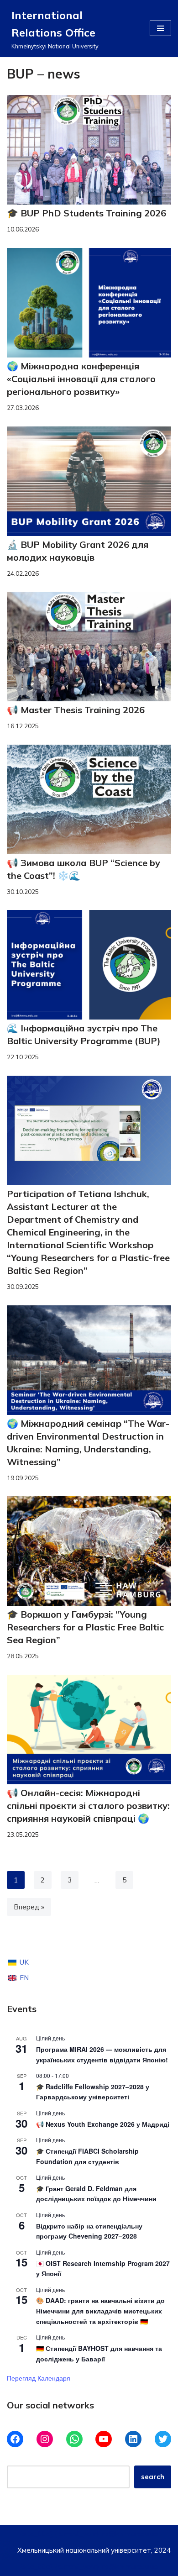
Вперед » (29, 1907)
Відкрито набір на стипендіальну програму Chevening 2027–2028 (89, 2231)
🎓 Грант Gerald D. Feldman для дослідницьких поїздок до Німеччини (96, 2194)
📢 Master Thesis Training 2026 (76, 710)
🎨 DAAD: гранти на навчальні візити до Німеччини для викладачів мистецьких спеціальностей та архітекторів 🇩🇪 (100, 2311)
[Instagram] (45, 2439)
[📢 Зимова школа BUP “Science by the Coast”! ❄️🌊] (89, 799)
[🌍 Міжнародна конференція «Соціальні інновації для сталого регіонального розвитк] (89, 303)
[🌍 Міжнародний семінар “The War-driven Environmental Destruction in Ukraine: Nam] (89, 1360)
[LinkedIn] (133, 2439)
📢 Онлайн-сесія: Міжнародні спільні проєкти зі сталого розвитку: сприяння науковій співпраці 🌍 (88, 1806)
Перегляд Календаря (39, 2378)
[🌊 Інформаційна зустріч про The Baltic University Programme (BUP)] (89, 965)
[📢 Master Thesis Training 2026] (89, 647)
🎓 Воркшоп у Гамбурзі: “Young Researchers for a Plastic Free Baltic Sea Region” (85, 1627)
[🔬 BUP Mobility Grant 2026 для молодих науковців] (89, 481)
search (153, 2477)
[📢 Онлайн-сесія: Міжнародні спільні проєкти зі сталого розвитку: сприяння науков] (89, 1730)
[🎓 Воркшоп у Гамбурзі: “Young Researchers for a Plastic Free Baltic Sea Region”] (89, 1551)
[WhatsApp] (74, 2439)
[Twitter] (163, 2439)
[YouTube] (104, 2439)
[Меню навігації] (160, 28)
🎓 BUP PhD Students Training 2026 (86, 213)
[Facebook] (15, 2439)
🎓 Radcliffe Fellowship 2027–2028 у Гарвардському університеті (93, 2092)
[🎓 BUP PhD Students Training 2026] (89, 150)
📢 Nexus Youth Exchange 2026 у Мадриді (103, 2124)
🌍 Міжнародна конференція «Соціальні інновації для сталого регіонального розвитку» (81, 379)
